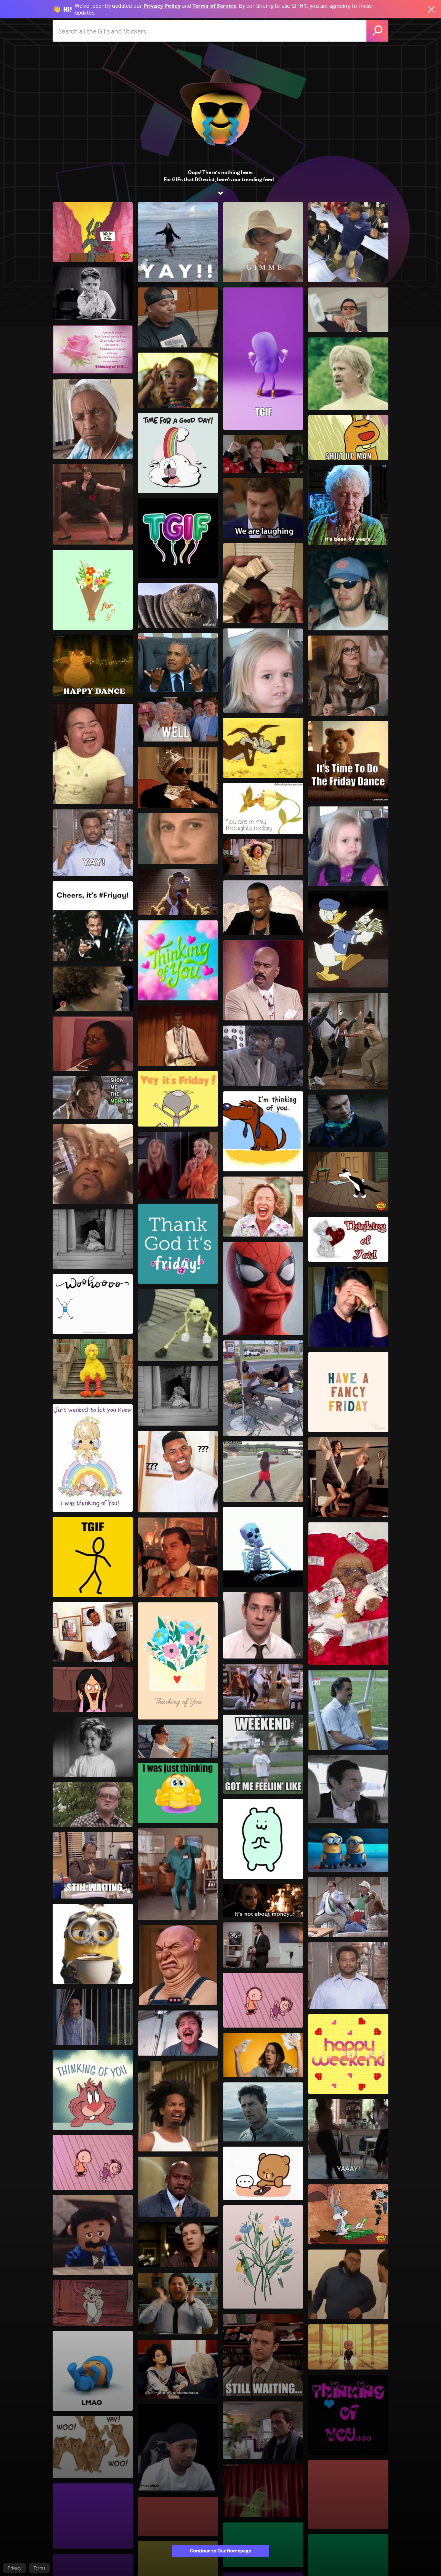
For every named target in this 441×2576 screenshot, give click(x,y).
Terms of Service (214, 6)
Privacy (15, 2568)
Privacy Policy (162, 6)
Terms (39, 2568)
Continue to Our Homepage (221, 2551)
